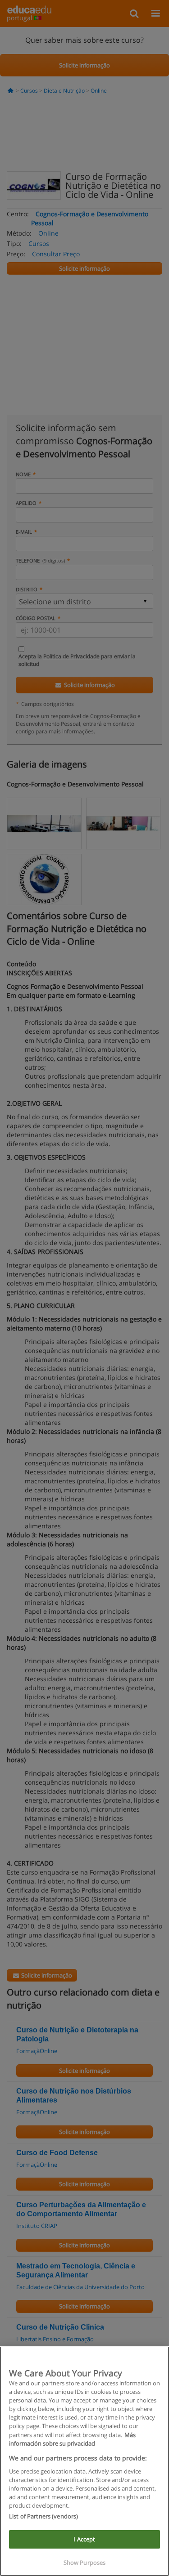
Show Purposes (85, 2563)
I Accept (84, 2539)
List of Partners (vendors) (43, 2516)
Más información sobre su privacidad (72, 2439)
